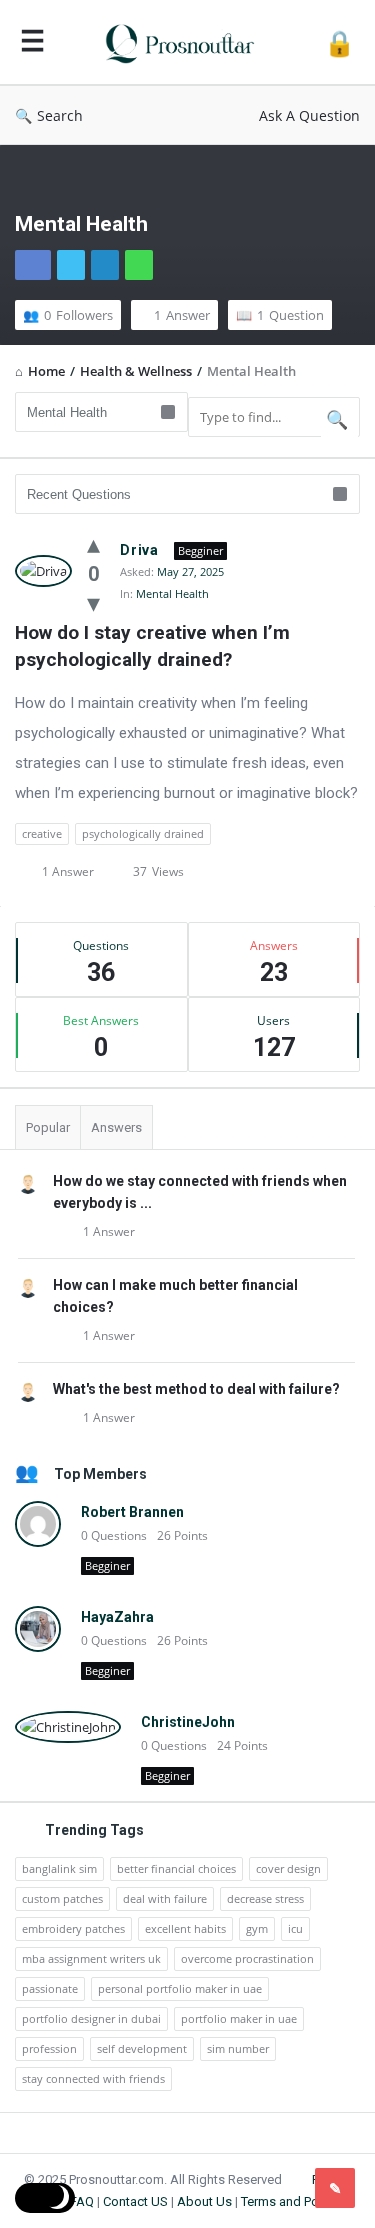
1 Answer (109, 1231)
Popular (48, 1127)
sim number (238, 2048)
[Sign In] (339, 42)
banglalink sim (59, 1868)
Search (60, 115)
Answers (116, 1127)
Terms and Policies (295, 2201)
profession (49, 2048)
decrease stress (265, 1898)
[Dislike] (93, 602)
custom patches (62, 1898)
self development (142, 2048)
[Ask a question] (335, 2188)
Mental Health (172, 593)
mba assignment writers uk (91, 1958)
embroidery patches (73, 1928)
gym (257, 1928)
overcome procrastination (247, 1958)
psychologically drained (143, 833)
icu (295, 1928)
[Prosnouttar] (185, 42)
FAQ (82, 2201)
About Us (204, 2201)
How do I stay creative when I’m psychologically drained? (155, 646)
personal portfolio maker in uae (180, 1988)
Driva (139, 550)
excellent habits (185, 1928)
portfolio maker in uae (239, 2018)
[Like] (93, 543)
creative (42, 833)
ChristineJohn (188, 1722)
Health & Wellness (136, 371)
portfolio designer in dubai (91, 2018)
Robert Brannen (132, 1512)
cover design (288, 1868)
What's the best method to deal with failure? (196, 1389)
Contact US (135, 2201)
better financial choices (176, 1868)
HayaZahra (117, 1617)
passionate (50, 1988)
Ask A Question (309, 115)
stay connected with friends (93, 2078)
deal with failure (165, 1898)
